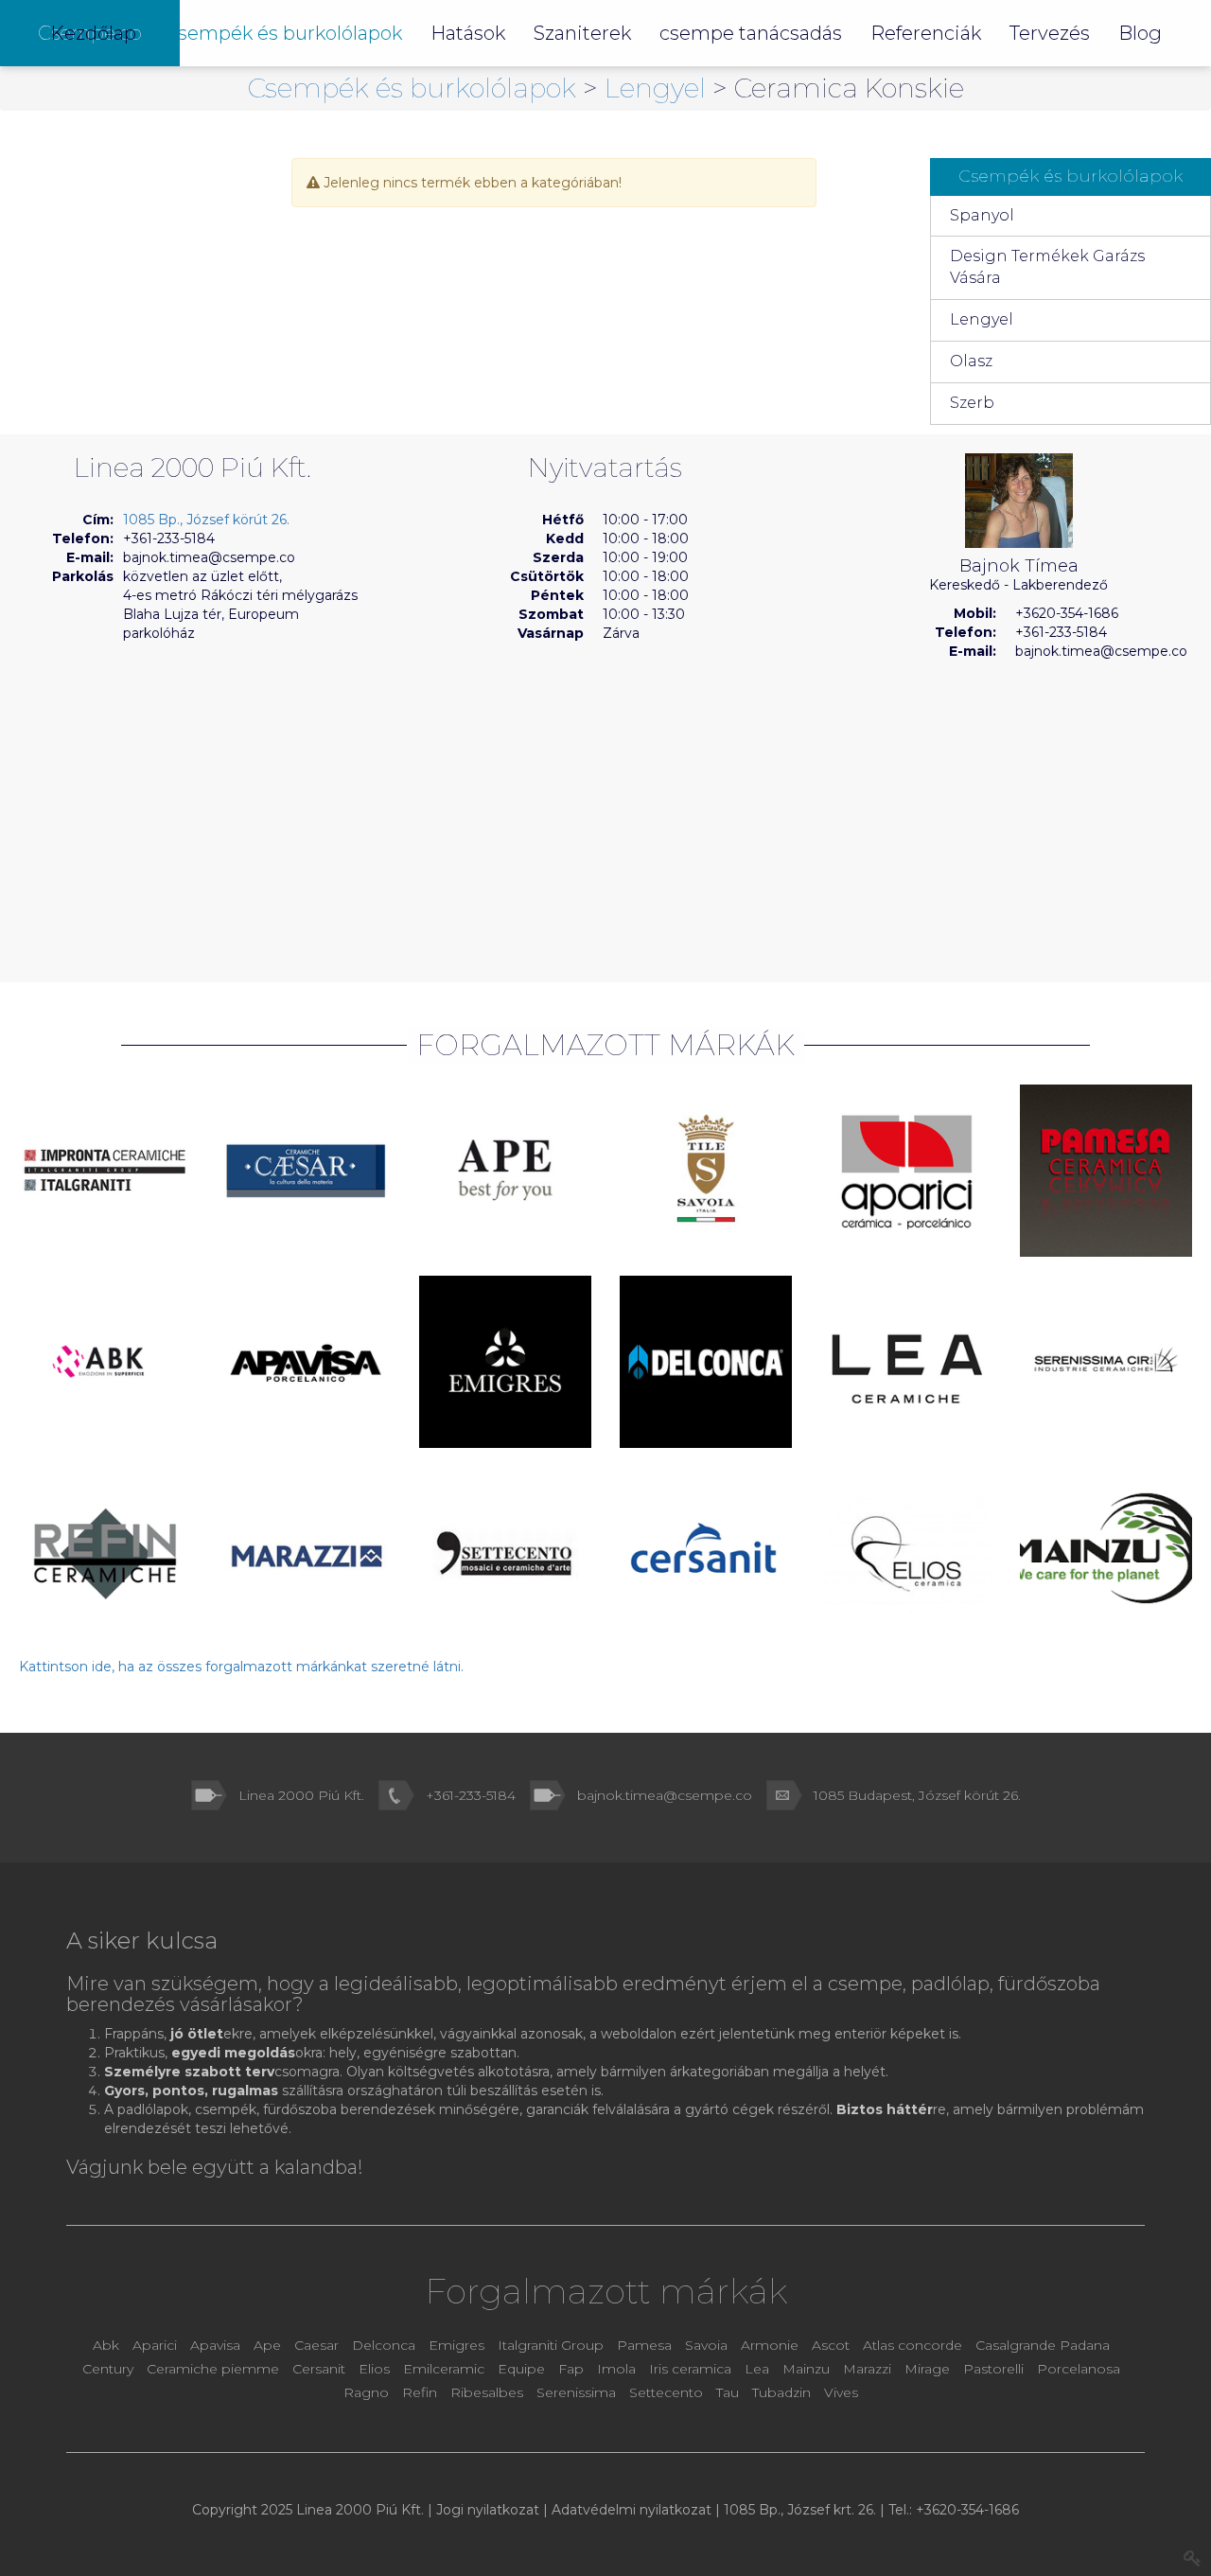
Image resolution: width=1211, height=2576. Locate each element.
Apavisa (215, 2345)
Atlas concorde (913, 2345)
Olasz (971, 361)
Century (110, 2369)
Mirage (929, 2369)
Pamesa (644, 2345)
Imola (616, 2369)
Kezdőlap (93, 33)
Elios (376, 2369)
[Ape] (505, 1171)
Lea (757, 2369)
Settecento (668, 2392)
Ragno (368, 2392)
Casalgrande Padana (1043, 2345)
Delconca (384, 2345)
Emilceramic (446, 2369)
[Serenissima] (1106, 1362)
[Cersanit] (706, 1553)
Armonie (772, 2345)
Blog (1140, 33)
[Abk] (105, 1362)
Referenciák (926, 33)
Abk (106, 2345)
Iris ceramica (690, 2369)
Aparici (155, 2345)
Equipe (521, 2369)
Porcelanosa (1079, 2369)
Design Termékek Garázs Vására (1047, 267)
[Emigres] (505, 1362)
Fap (573, 2369)
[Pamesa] (1106, 1171)
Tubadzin (781, 2392)
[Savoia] (706, 1171)
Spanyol (982, 215)
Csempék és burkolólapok (415, 88)
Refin (421, 2392)
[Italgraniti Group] (105, 1171)
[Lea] (906, 1362)
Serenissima (578, 2392)
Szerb (972, 403)
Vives (841, 2392)
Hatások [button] (468, 33)
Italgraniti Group (551, 2345)
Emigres (456, 2345)
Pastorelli (995, 2369)
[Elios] (906, 1553)
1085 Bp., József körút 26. (206, 520)
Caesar (318, 2345)
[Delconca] (706, 1362)
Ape (267, 2345)
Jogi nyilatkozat (488, 2510)
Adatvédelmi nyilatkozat (632, 2510)
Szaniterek (582, 33)
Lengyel (658, 88)
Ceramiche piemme (213, 2369)
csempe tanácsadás (751, 33)
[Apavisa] (306, 1362)
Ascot (833, 2345)
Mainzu (806, 2369)
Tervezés (1050, 33)
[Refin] (105, 1553)
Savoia (706, 2345)
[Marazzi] (306, 1553)
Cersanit (319, 2369)
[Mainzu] (1106, 1548)
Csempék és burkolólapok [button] (283, 33)
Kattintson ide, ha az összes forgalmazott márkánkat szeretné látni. (241, 1667)
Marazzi (869, 2369)
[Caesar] (306, 1171)
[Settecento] (505, 1553)
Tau (728, 2392)
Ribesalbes (487, 2392)
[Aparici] (906, 1171)
